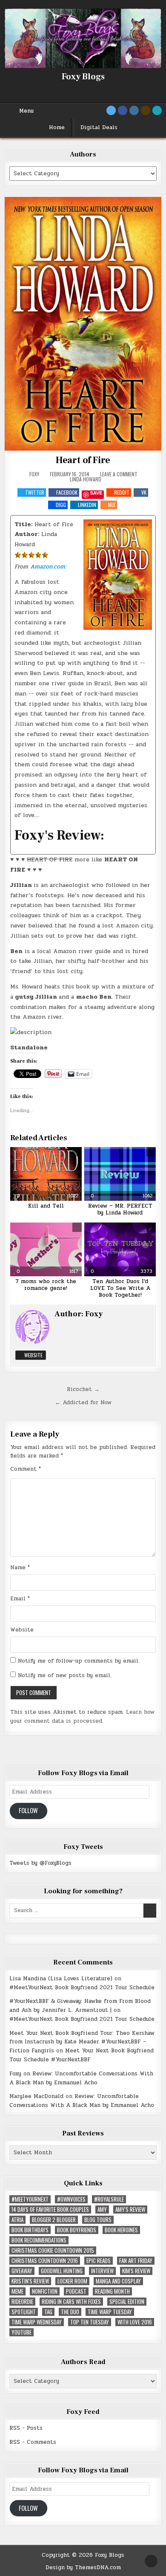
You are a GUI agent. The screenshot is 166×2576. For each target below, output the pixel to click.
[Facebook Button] (123, 110)
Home (57, 127)
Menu (26, 111)
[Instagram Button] (134, 110)
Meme (17, 2291)
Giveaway (22, 2271)
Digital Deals (99, 127)
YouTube (21, 2332)
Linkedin (87, 505)
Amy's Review (130, 2209)
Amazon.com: (48, 566)
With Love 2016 (135, 2322)
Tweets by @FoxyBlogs (40, 1863)
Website (33, 1355)
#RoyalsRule (109, 2199)
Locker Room (72, 2281)
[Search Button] (157, 110)
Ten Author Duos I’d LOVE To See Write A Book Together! (120, 1288)
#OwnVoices (71, 2199)
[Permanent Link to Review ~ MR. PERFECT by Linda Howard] (120, 1174)
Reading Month (112, 2291)
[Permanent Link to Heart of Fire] (83, 324)
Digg (61, 505)
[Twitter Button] (111, 110)
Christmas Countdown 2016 (45, 2261)
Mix (112, 505)
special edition (127, 2302)
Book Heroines (121, 2230)
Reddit (122, 492)
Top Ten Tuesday (90, 2322)
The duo (70, 2312)
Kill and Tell (46, 1206)
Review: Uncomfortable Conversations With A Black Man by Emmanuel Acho (81, 2078)
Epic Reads (99, 2261)
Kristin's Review (30, 2281)
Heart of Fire (83, 460)
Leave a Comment (119, 474)
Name (20, 1568)
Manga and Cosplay (118, 2281)
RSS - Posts (26, 2428)
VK (144, 492)
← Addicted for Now (83, 1402)
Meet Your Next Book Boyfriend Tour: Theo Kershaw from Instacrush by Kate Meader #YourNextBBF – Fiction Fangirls (82, 2042)
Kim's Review (136, 2271)
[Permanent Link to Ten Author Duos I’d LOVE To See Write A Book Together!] (120, 1249)
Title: (23, 524)
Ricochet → (83, 1389)
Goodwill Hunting (62, 2271)
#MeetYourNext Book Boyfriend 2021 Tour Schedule (82, 1988)
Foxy (34, 474)
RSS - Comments (33, 2442)
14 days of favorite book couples (50, 2209)
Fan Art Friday (136, 2261)
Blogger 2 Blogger (54, 2220)
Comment (26, 1469)
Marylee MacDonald (36, 2096)
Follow (28, 1810)
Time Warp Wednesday (37, 2322)
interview (102, 2271)
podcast (76, 2291)
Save (96, 493)
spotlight (24, 2312)
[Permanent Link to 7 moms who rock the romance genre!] (46, 1249)
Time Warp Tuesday (110, 2312)
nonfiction (45, 2291)
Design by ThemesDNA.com (83, 2567)
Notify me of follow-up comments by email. (79, 1661)
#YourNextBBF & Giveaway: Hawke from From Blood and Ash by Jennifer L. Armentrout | (80, 2006)
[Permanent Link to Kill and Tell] (46, 1174)
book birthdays (30, 2230)
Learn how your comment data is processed (82, 1717)
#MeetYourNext (30, 2199)
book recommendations (39, 2240)
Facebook (67, 492)
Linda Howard (86, 479)
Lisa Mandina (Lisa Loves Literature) (61, 1979)
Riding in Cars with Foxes (71, 2302)
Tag (48, 2312)
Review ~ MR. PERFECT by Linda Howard (120, 1209)
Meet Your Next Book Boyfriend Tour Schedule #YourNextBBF (82, 2055)
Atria (17, 2220)
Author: (27, 534)
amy (102, 2209)
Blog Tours (98, 2220)
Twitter (35, 492)
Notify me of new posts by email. (65, 1675)
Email (20, 1599)
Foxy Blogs (83, 77)
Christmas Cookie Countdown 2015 (53, 2250)
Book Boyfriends (77, 2230)
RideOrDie (22, 2302)
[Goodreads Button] (146, 110)
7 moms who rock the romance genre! (46, 1285)
